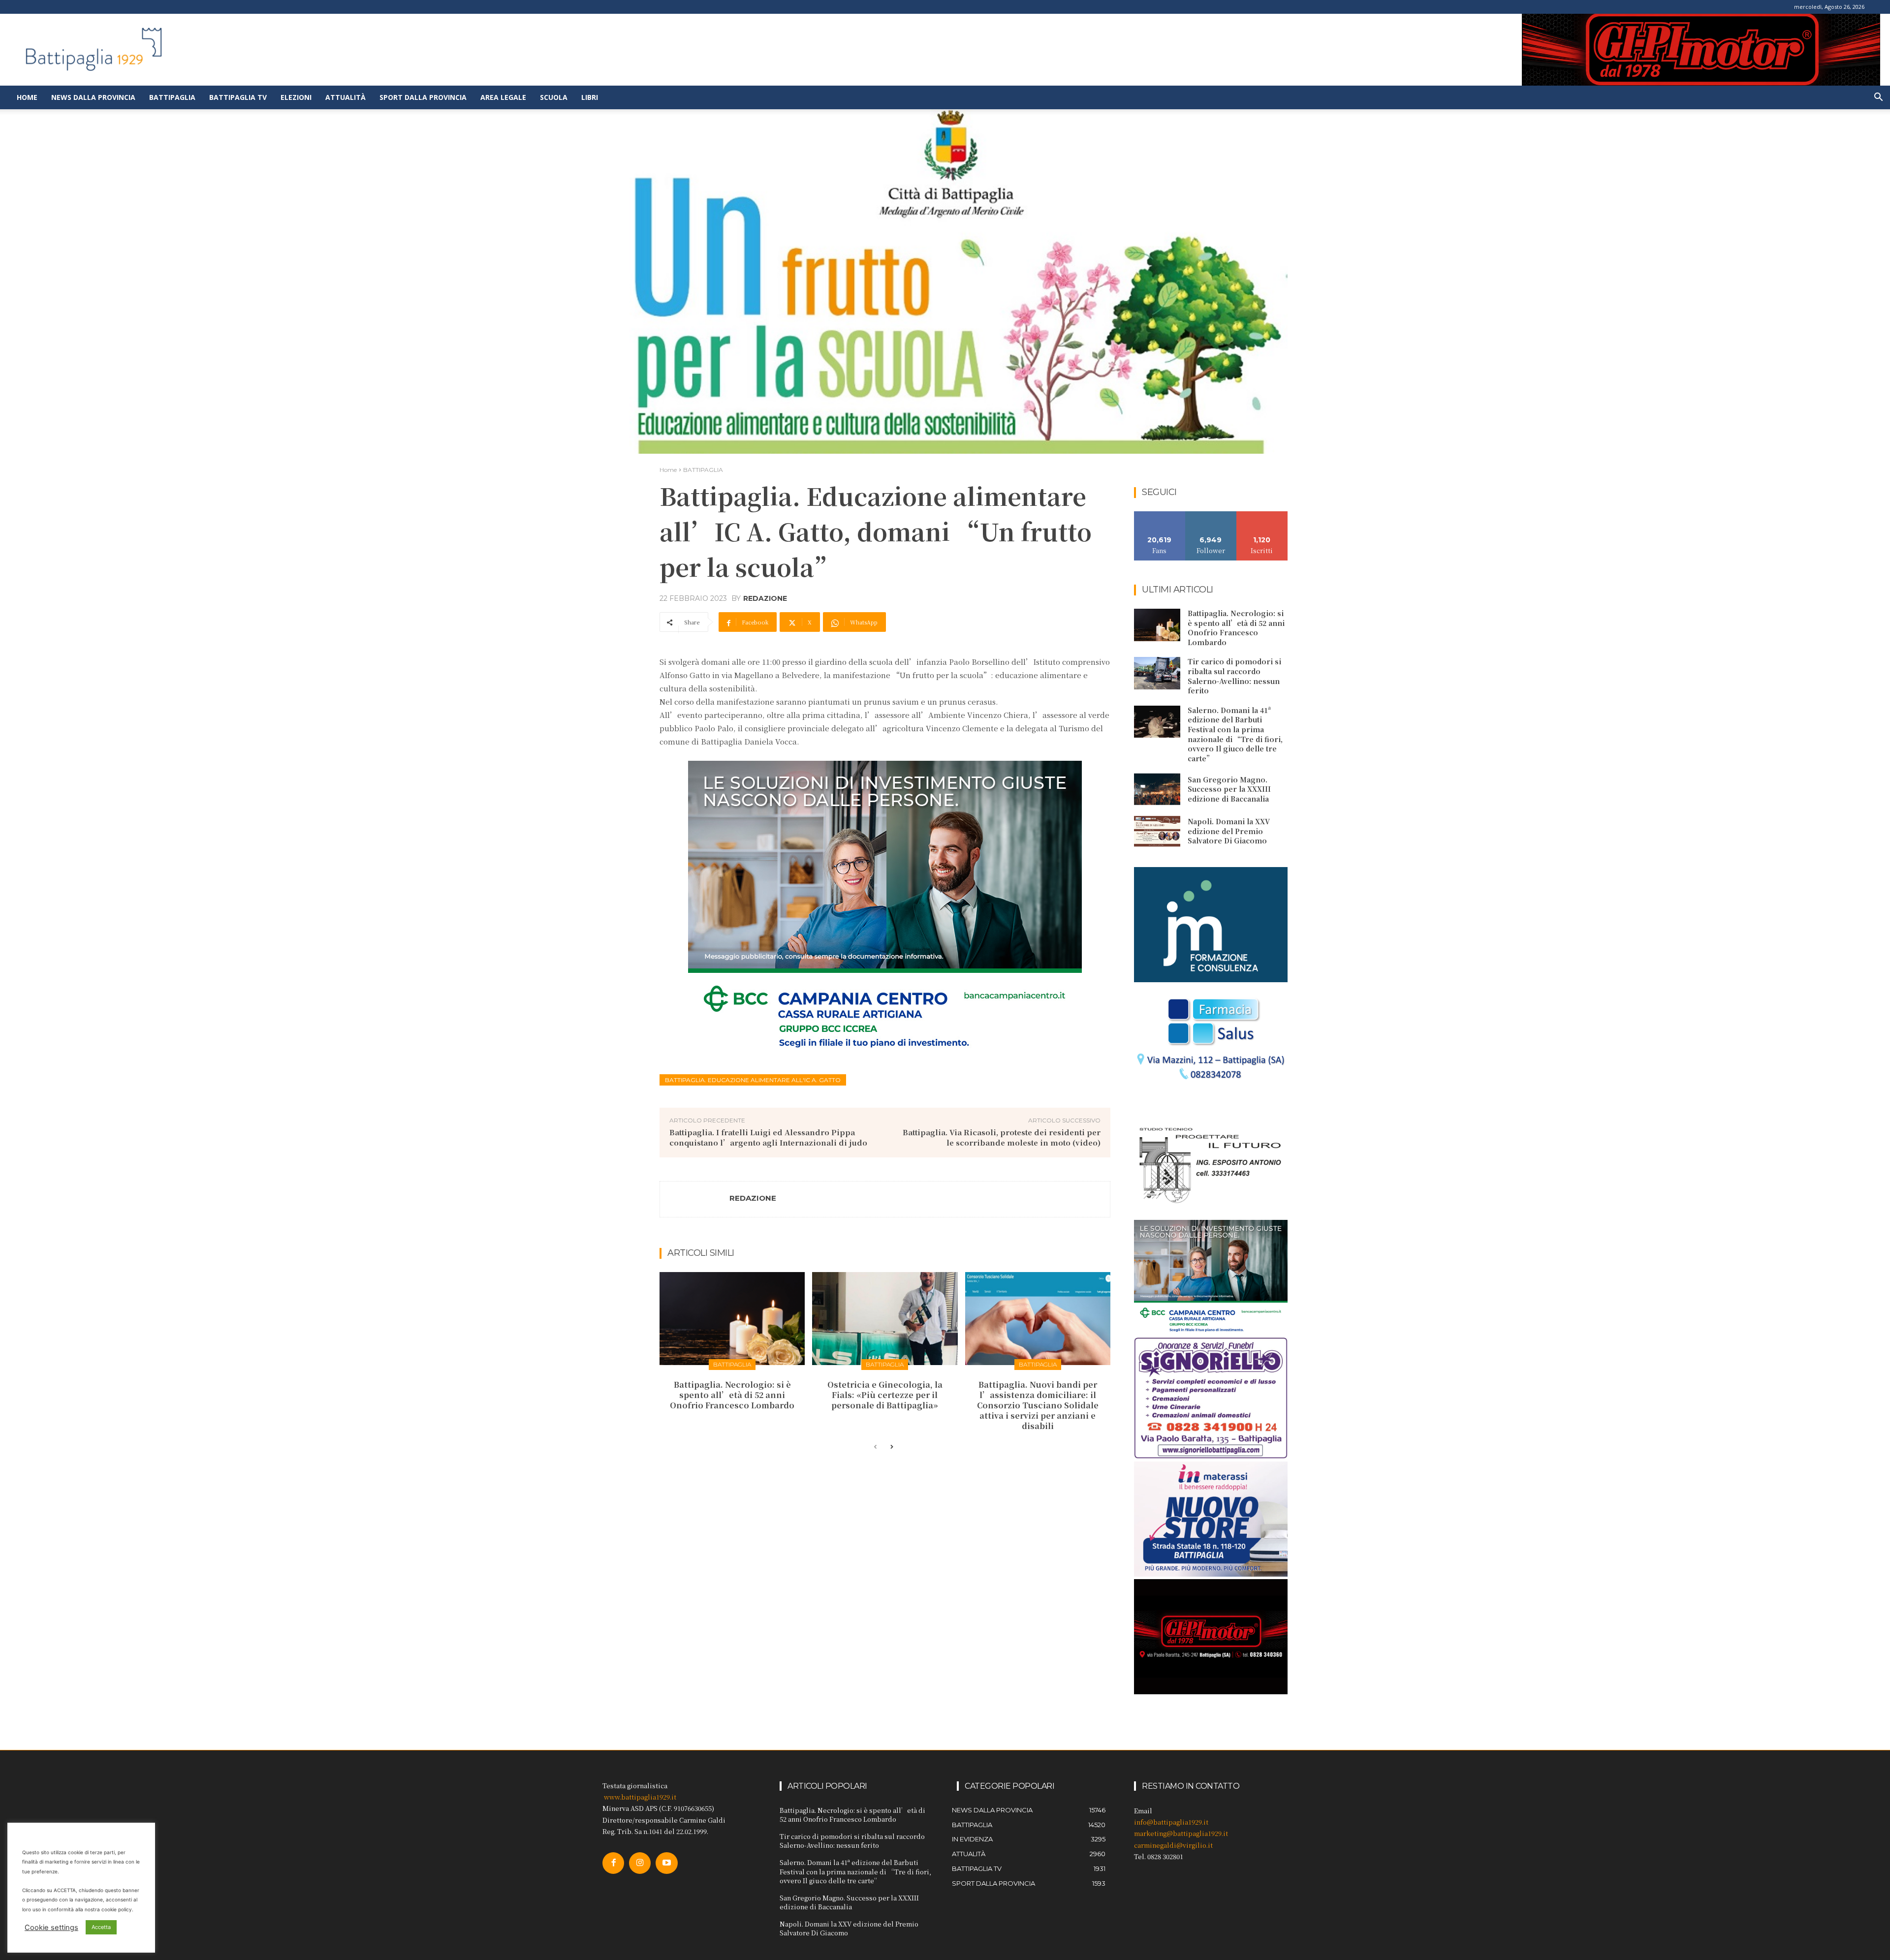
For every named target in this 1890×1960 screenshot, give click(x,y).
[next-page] (891, 1447)
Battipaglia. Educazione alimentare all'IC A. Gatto (753, 1080)
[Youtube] (666, 1863)
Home (27, 97)
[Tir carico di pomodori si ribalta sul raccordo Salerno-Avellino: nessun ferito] (1157, 673)
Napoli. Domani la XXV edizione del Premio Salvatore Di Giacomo (1229, 831)
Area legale (503, 97)
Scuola (554, 97)
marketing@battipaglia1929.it (1181, 1833)
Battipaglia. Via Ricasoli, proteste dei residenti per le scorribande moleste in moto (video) (1002, 1137)
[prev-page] (875, 1447)
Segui (1211, 515)
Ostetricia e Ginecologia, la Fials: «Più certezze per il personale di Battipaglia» (885, 1395)
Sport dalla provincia (423, 97)
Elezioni (296, 97)
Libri (590, 97)
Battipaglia (172, 97)
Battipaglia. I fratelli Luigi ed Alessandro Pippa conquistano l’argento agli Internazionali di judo (768, 1137)
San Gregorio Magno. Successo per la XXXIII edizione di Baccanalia (1229, 789)
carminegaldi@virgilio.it (1173, 1845)
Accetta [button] (101, 1927)
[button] (1878, 98)
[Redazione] (695, 1199)
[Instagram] (640, 1863)
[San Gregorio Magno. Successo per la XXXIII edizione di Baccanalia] (1157, 789)
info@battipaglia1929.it (1171, 1822)
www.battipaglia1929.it (640, 1797)
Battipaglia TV (238, 97)
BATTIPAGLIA (703, 470)
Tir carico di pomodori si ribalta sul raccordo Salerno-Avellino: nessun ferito (1234, 676)
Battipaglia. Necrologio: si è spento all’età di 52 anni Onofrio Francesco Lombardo (732, 1395)
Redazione (765, 598)
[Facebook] (613, 1863)
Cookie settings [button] (51, 1928)
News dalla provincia (93, 97)
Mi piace (1160, 515)
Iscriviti (1262, 515)
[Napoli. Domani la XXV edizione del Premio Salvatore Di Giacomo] (1157, 832)
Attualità (346, 97)
